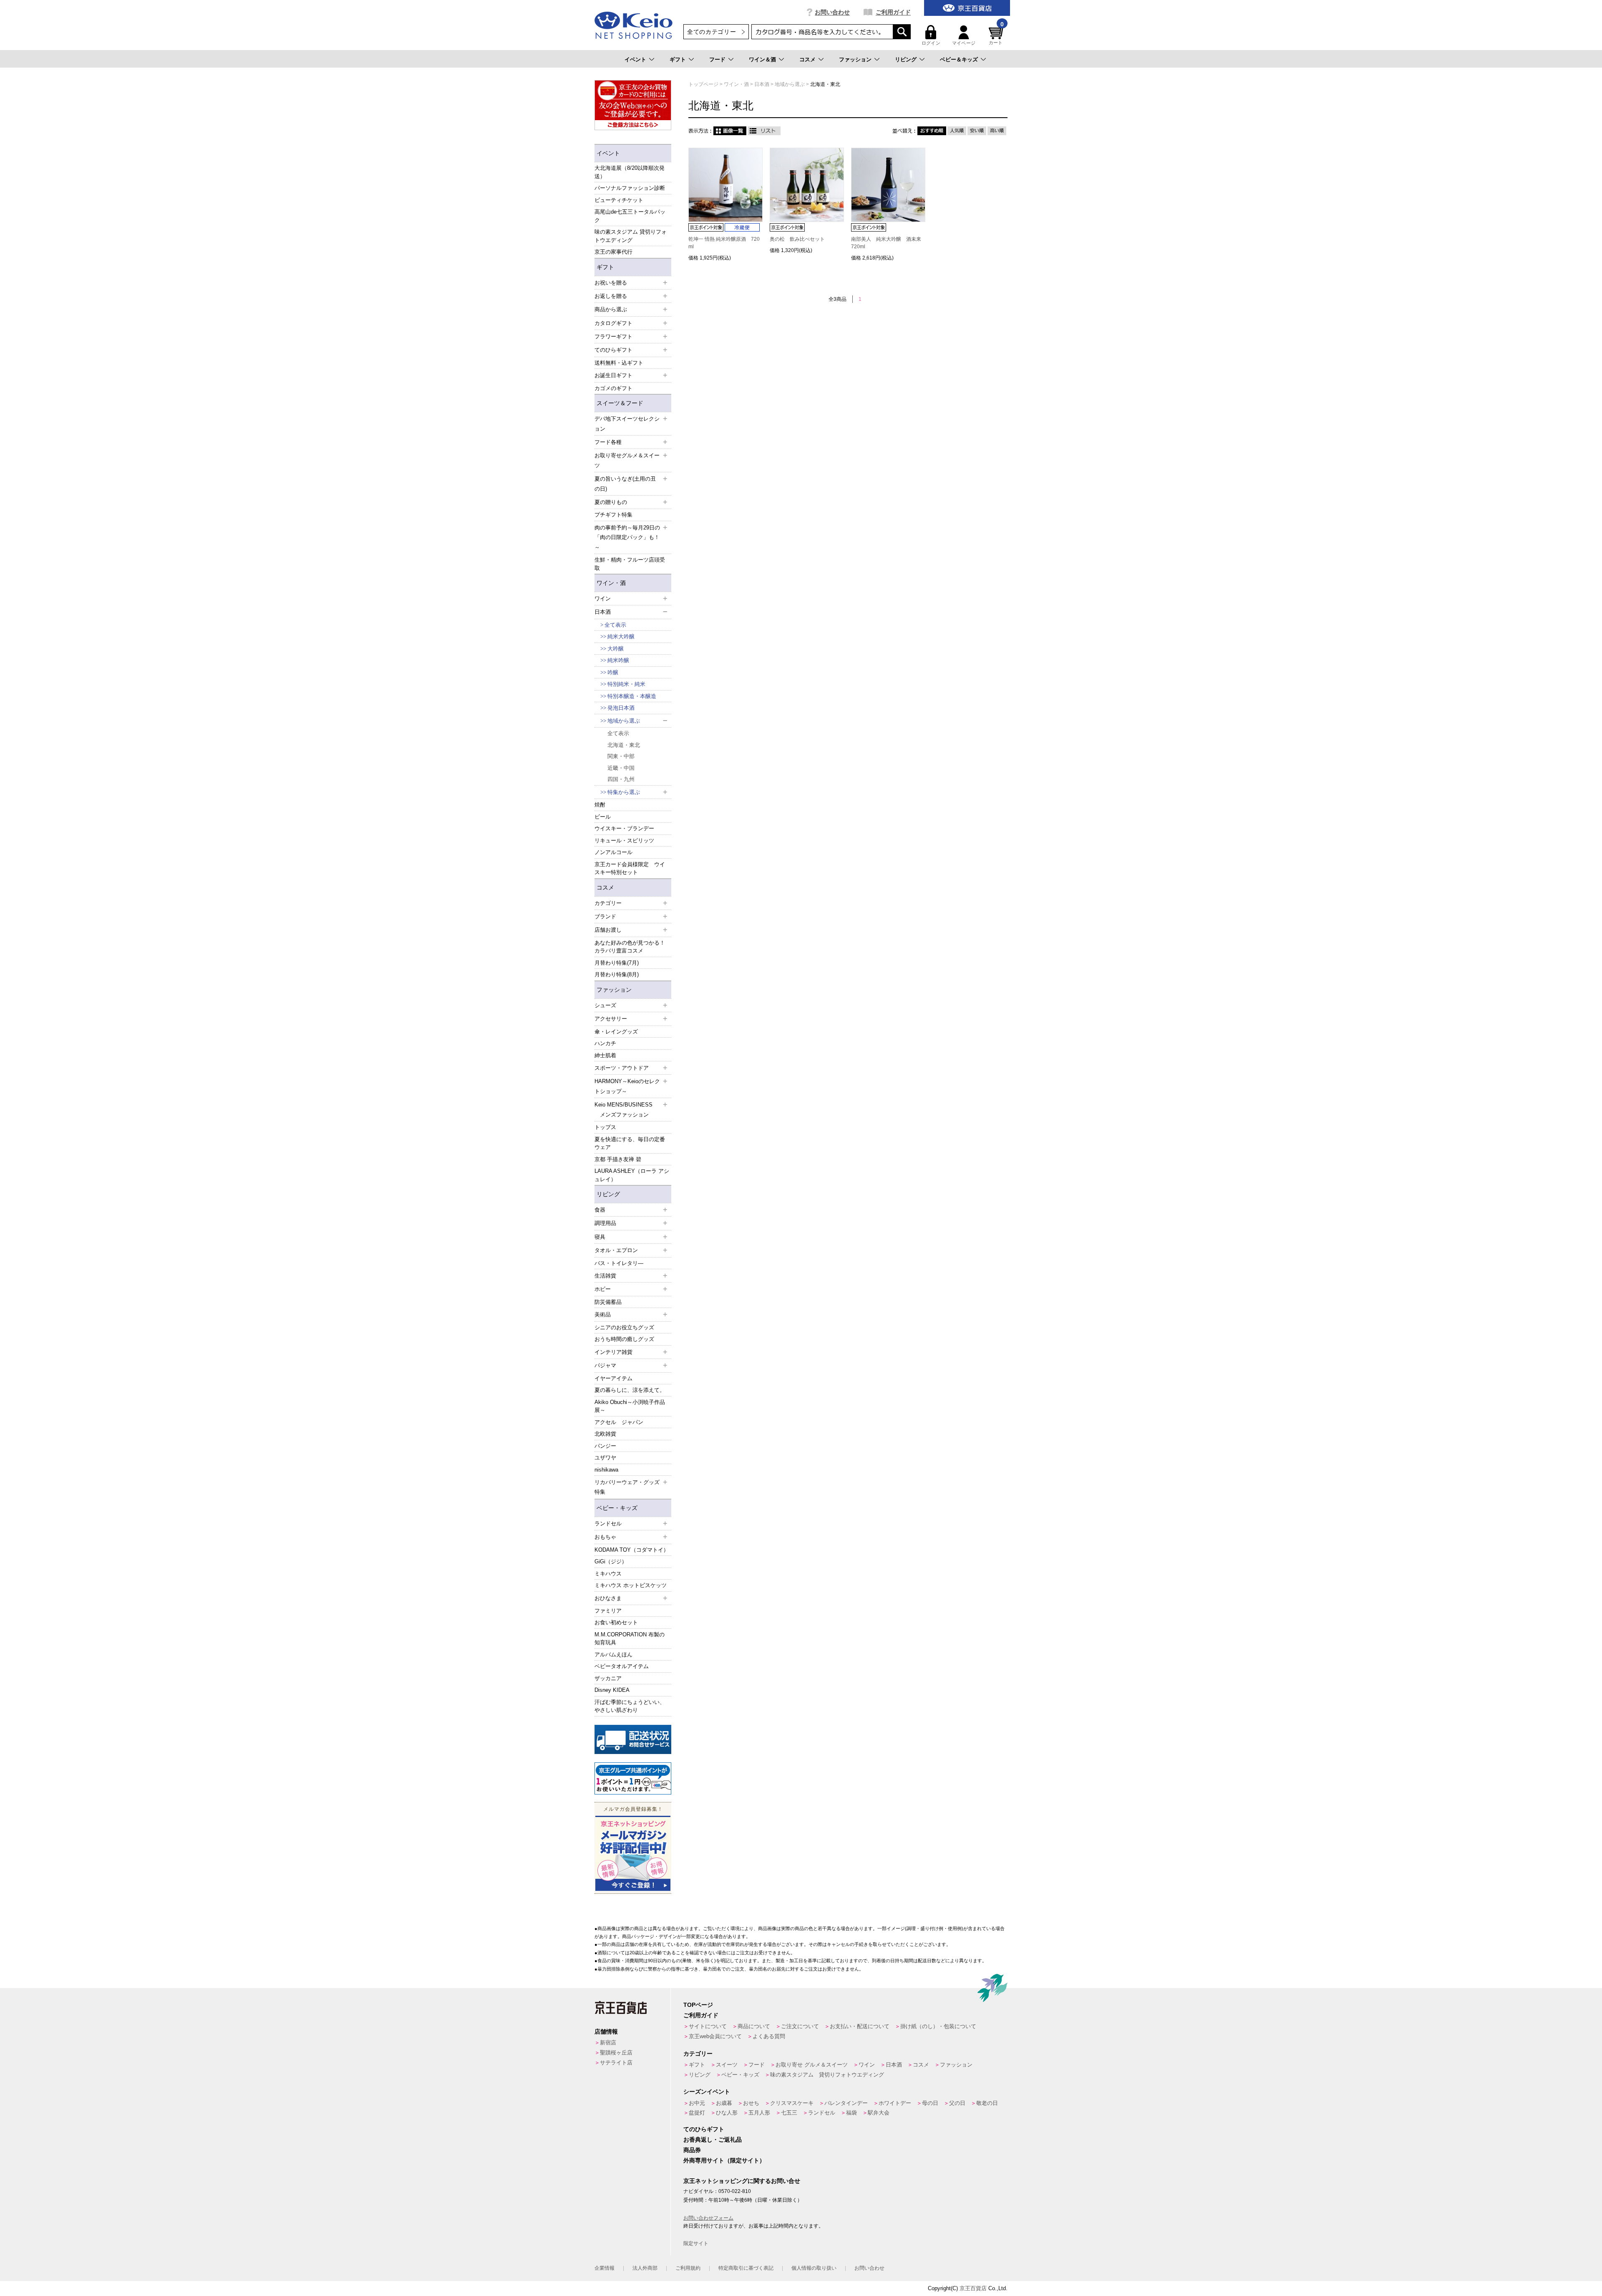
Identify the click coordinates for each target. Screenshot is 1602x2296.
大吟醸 (616, 649)
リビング (906, 59)
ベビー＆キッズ (959, 59)
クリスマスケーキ (792, 2103)
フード (717, 59)
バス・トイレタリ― (619, 1263)
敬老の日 (987, 2103)
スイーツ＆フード (620, 403)
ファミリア (608, 1611)
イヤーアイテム (613, 1378)
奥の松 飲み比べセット (797, 239)
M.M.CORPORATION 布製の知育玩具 (630, 1639)
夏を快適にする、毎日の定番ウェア (630, 1143)
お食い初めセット (616, 1622)
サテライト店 (616, 2063)
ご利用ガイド (893, 12)
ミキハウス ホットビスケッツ (631, 1585)
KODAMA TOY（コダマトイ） (632, 1550)
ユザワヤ (605, 1458)
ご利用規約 (688, 2268)
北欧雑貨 (605, 1434)
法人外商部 (645, 2268)
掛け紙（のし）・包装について (938, 2026)
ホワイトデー (895, 2103)
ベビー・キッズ (617, 1508)
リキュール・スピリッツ (624, 841)
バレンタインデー (846, 2103)
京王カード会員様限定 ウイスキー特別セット (630, 868)
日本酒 (894, 2065)
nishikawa (606, 1470)
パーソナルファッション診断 (630, 188)
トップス (605, 1127)
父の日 (957, 2103)
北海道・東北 (624, 745)
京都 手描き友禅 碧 (618, 1159)
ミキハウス (608, 1574)
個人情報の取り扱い (814, 2268)
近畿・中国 (621, 768)
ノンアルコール (613, 852)
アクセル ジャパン (619, 1422)
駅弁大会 (879, 2113)
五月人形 (759, 2113)
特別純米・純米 (626, 684)
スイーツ (727, 2065)
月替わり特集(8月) (617, 974)
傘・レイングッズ (616, 1032)
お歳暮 (724, 2103)
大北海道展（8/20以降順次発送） (630, 172)
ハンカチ (605, 1043)
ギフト (678, 59)
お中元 (697, 2103)
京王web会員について (715, 2036)
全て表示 (615, 625)
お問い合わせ (832, 12)
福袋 (851, 2113)
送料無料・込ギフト (619, 363)
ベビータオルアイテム (622, 1666)
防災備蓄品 (608, 1302)
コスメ (807, 59)
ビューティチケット (619, 200)
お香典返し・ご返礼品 (713, 2140)
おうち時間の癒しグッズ (624, 1339)
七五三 (789, 2113)
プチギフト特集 (613, 515)
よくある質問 (769, 2036)
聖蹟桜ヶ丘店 (616, 2053)
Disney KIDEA (612, 1690)
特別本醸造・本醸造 (632, 696)
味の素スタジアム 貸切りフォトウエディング (631, 236)
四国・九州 (621, 779)
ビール (603, 817)
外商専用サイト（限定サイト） (724, 2160)
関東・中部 (621, 756)
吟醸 (613, 672)
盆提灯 (697, 2113)
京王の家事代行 (613, 252)
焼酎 (600, 805)
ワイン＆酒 (762, 59)
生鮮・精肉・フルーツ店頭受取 (630, 564)
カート (996, 35)
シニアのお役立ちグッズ (624, 1327)
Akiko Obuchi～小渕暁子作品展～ (630, 1406)
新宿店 (608, 2043)
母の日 (930, 2103)
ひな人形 (727, 2113)
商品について (754, 2026)
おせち (751, 2103)
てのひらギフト (704, 2129)
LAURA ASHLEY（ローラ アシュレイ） (632, 1175)
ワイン (867, 2065)
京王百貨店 (973, 2288)
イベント (635, 59)
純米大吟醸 (621, 636)
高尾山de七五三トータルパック (630, 216)
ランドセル (822, 2113)
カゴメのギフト (613, 388)
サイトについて (708, 2026)
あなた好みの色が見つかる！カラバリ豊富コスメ (630, 947)
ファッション (855, 59)
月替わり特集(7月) (617, 963)
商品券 (692, 2150)
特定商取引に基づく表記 (746, 2268)
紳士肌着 (605, 1055)
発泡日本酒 (621, 708)
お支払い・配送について (860, 2026)
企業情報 (605, 2268)
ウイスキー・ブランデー (624, 828)
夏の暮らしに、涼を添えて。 (630, 1390)
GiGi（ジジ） (611, 1561)
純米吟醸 (618, 660)
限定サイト (696, 2243)
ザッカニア (608, 1678)
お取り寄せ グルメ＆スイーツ (812, 2065)
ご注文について (800, 2026)
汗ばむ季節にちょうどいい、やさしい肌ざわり (630, 1706)
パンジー (605, 1446)
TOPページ (698, 2005)
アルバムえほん (613, 1655)
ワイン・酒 (611, 583)
